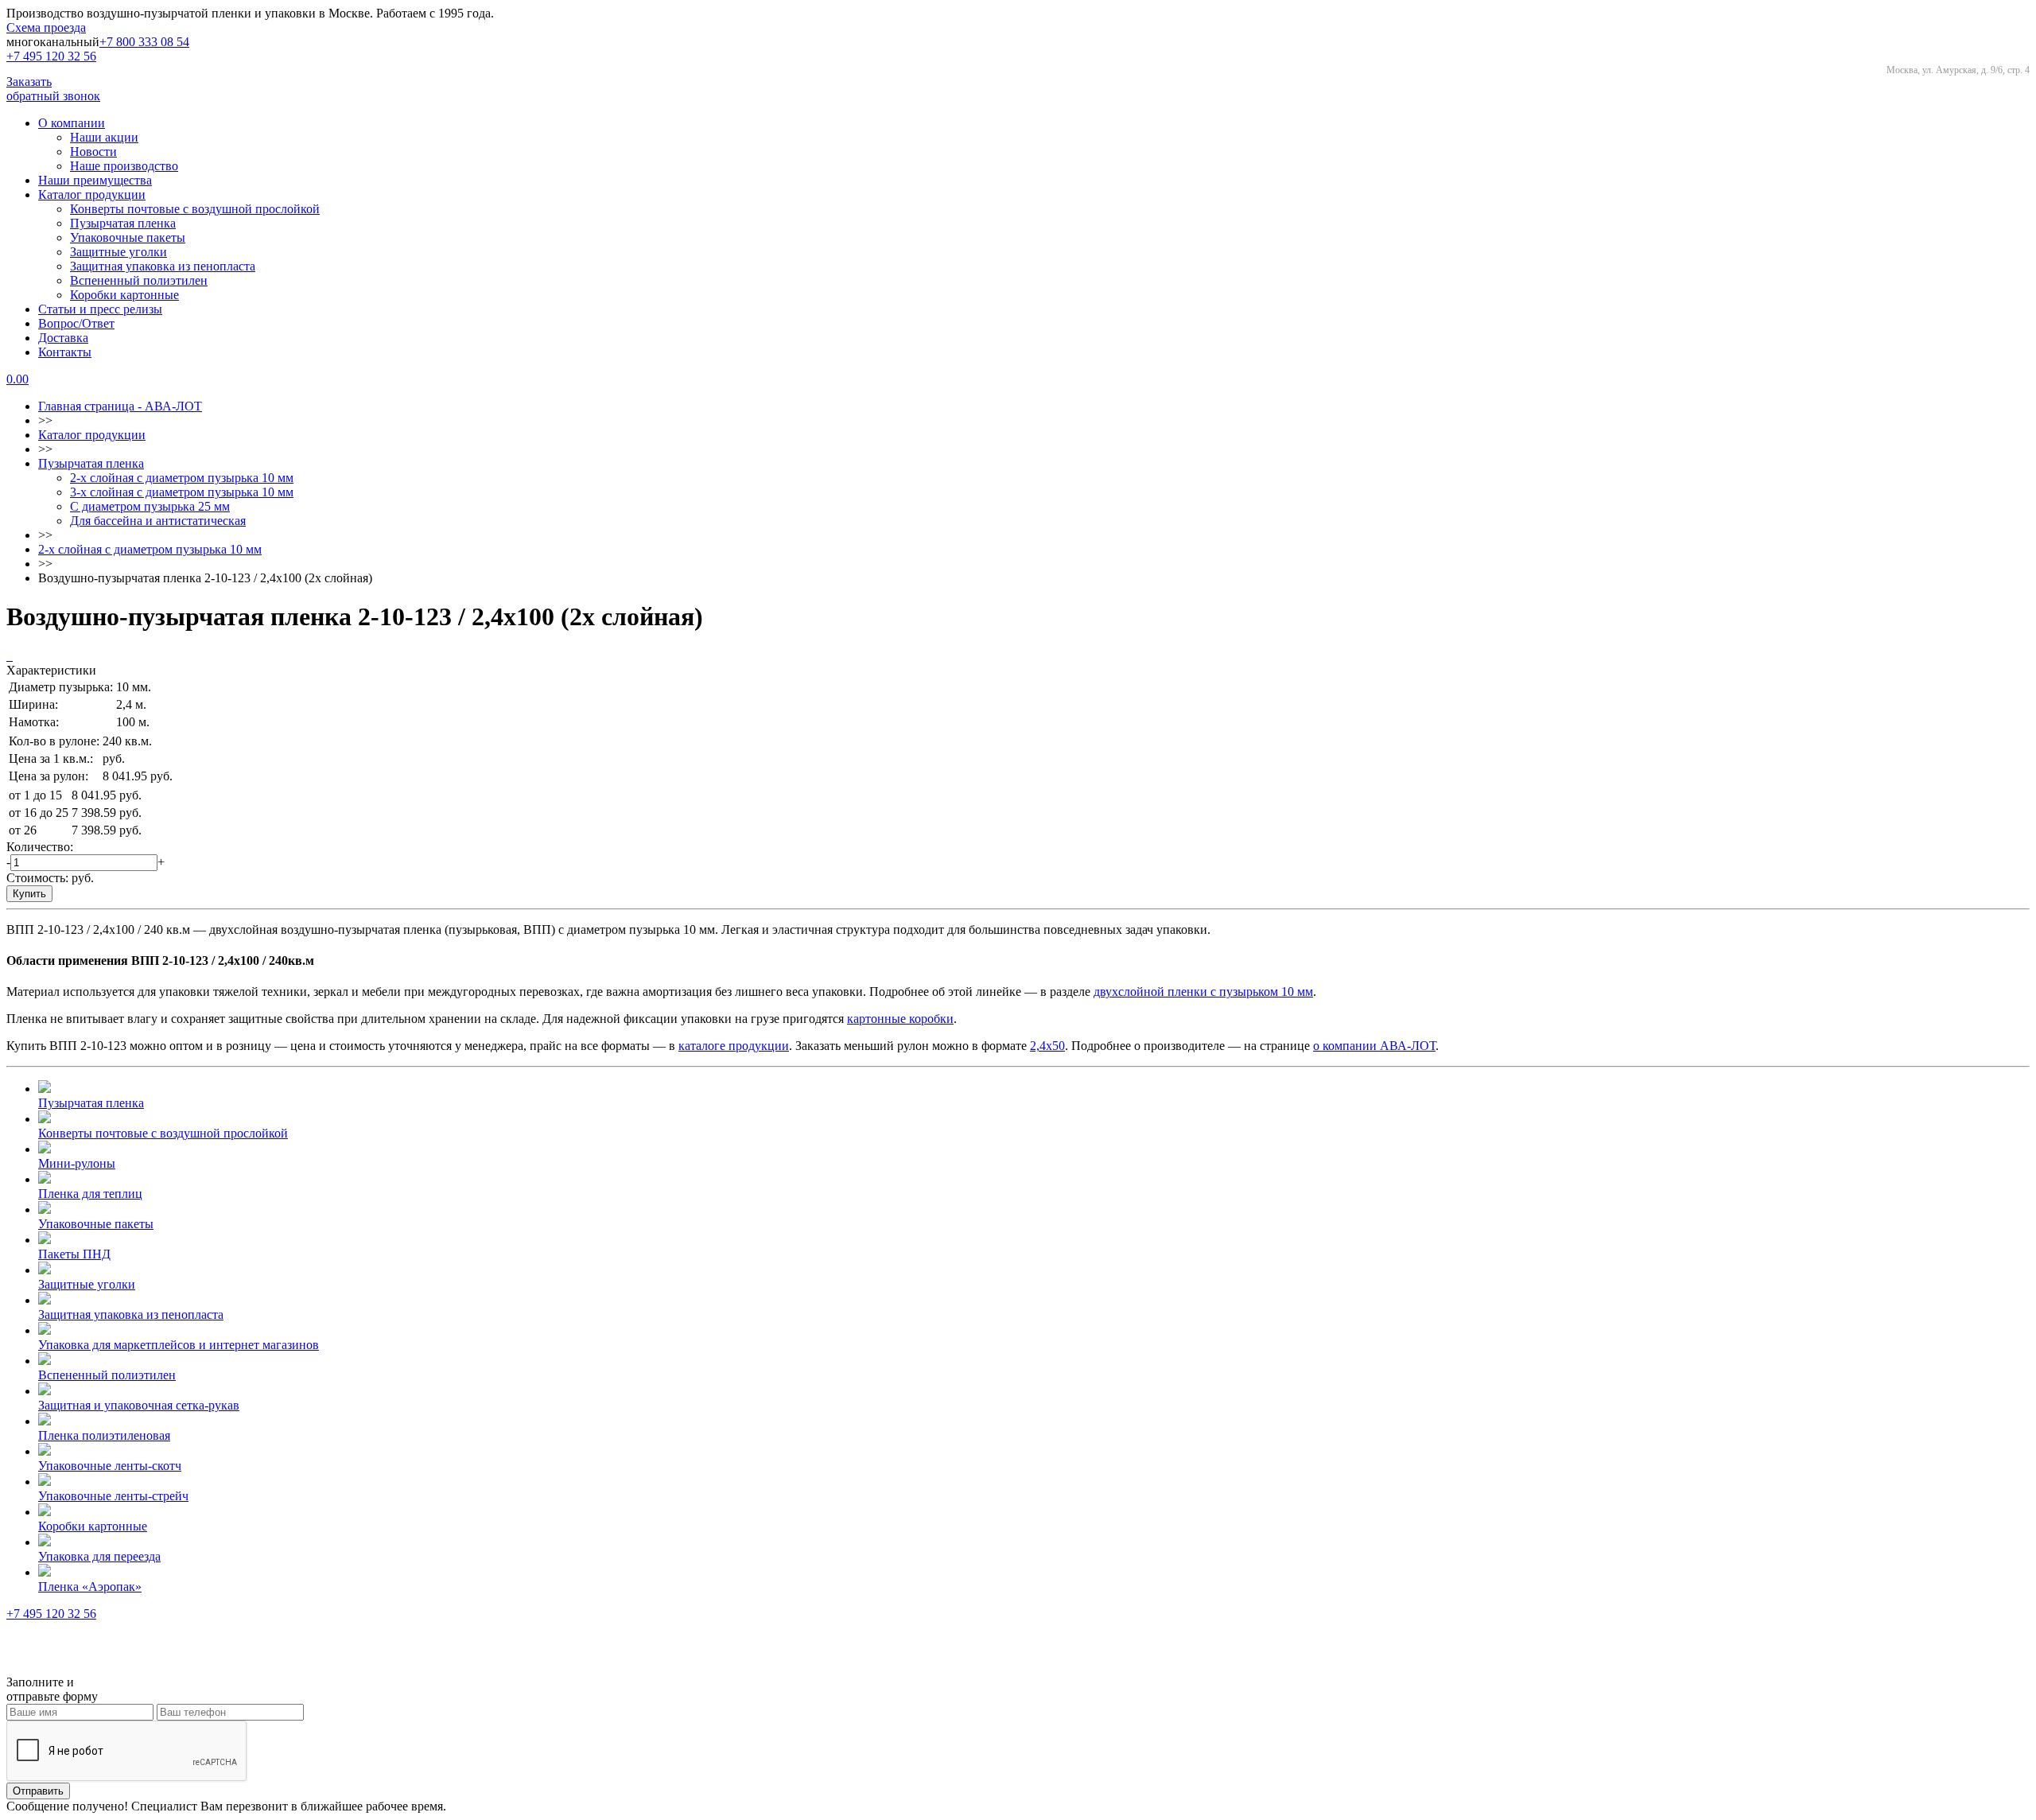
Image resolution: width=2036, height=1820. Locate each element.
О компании (72, 123)
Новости (93, 152)
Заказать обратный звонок (53, 89)
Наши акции (104, 137)
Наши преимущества (95, 180)
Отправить (38, 1791)
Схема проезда (46, 27)
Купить (29, 894)
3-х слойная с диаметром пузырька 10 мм (182, 492)
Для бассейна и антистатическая (158, 521)
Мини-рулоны (77, 1163)
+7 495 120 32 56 (51, 56)
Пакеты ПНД (74, 1254)
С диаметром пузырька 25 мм (150, 506)
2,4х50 (1047, 1046)
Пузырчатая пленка (123, 223)
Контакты (65, 352)
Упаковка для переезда (99, 1556)
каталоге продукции (734, 1046)
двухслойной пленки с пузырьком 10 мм (1203, 992)
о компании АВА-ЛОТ (1374, 1046)
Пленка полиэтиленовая (104, 1435)
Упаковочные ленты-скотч (110, 1466)
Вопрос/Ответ (76, 323)
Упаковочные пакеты (128, 237)
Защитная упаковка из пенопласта (163, 266)
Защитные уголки (119, 252)
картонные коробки (900, 1019)
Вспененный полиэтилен (139, 280)
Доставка (63, 338)
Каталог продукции (92, 194)
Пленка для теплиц (90, 1194)
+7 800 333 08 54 (144, 42)
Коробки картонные (124, 295)
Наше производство (124, 166)
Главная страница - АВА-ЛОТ (120, 406)
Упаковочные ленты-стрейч (113, 1496)
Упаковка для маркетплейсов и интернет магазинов (179, 1345)
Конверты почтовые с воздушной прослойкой (195, 209)
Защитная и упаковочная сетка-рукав (139, 1405)
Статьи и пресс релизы (100, 309)
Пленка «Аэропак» (90, 1587)
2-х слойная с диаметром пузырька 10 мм (182, 478)
